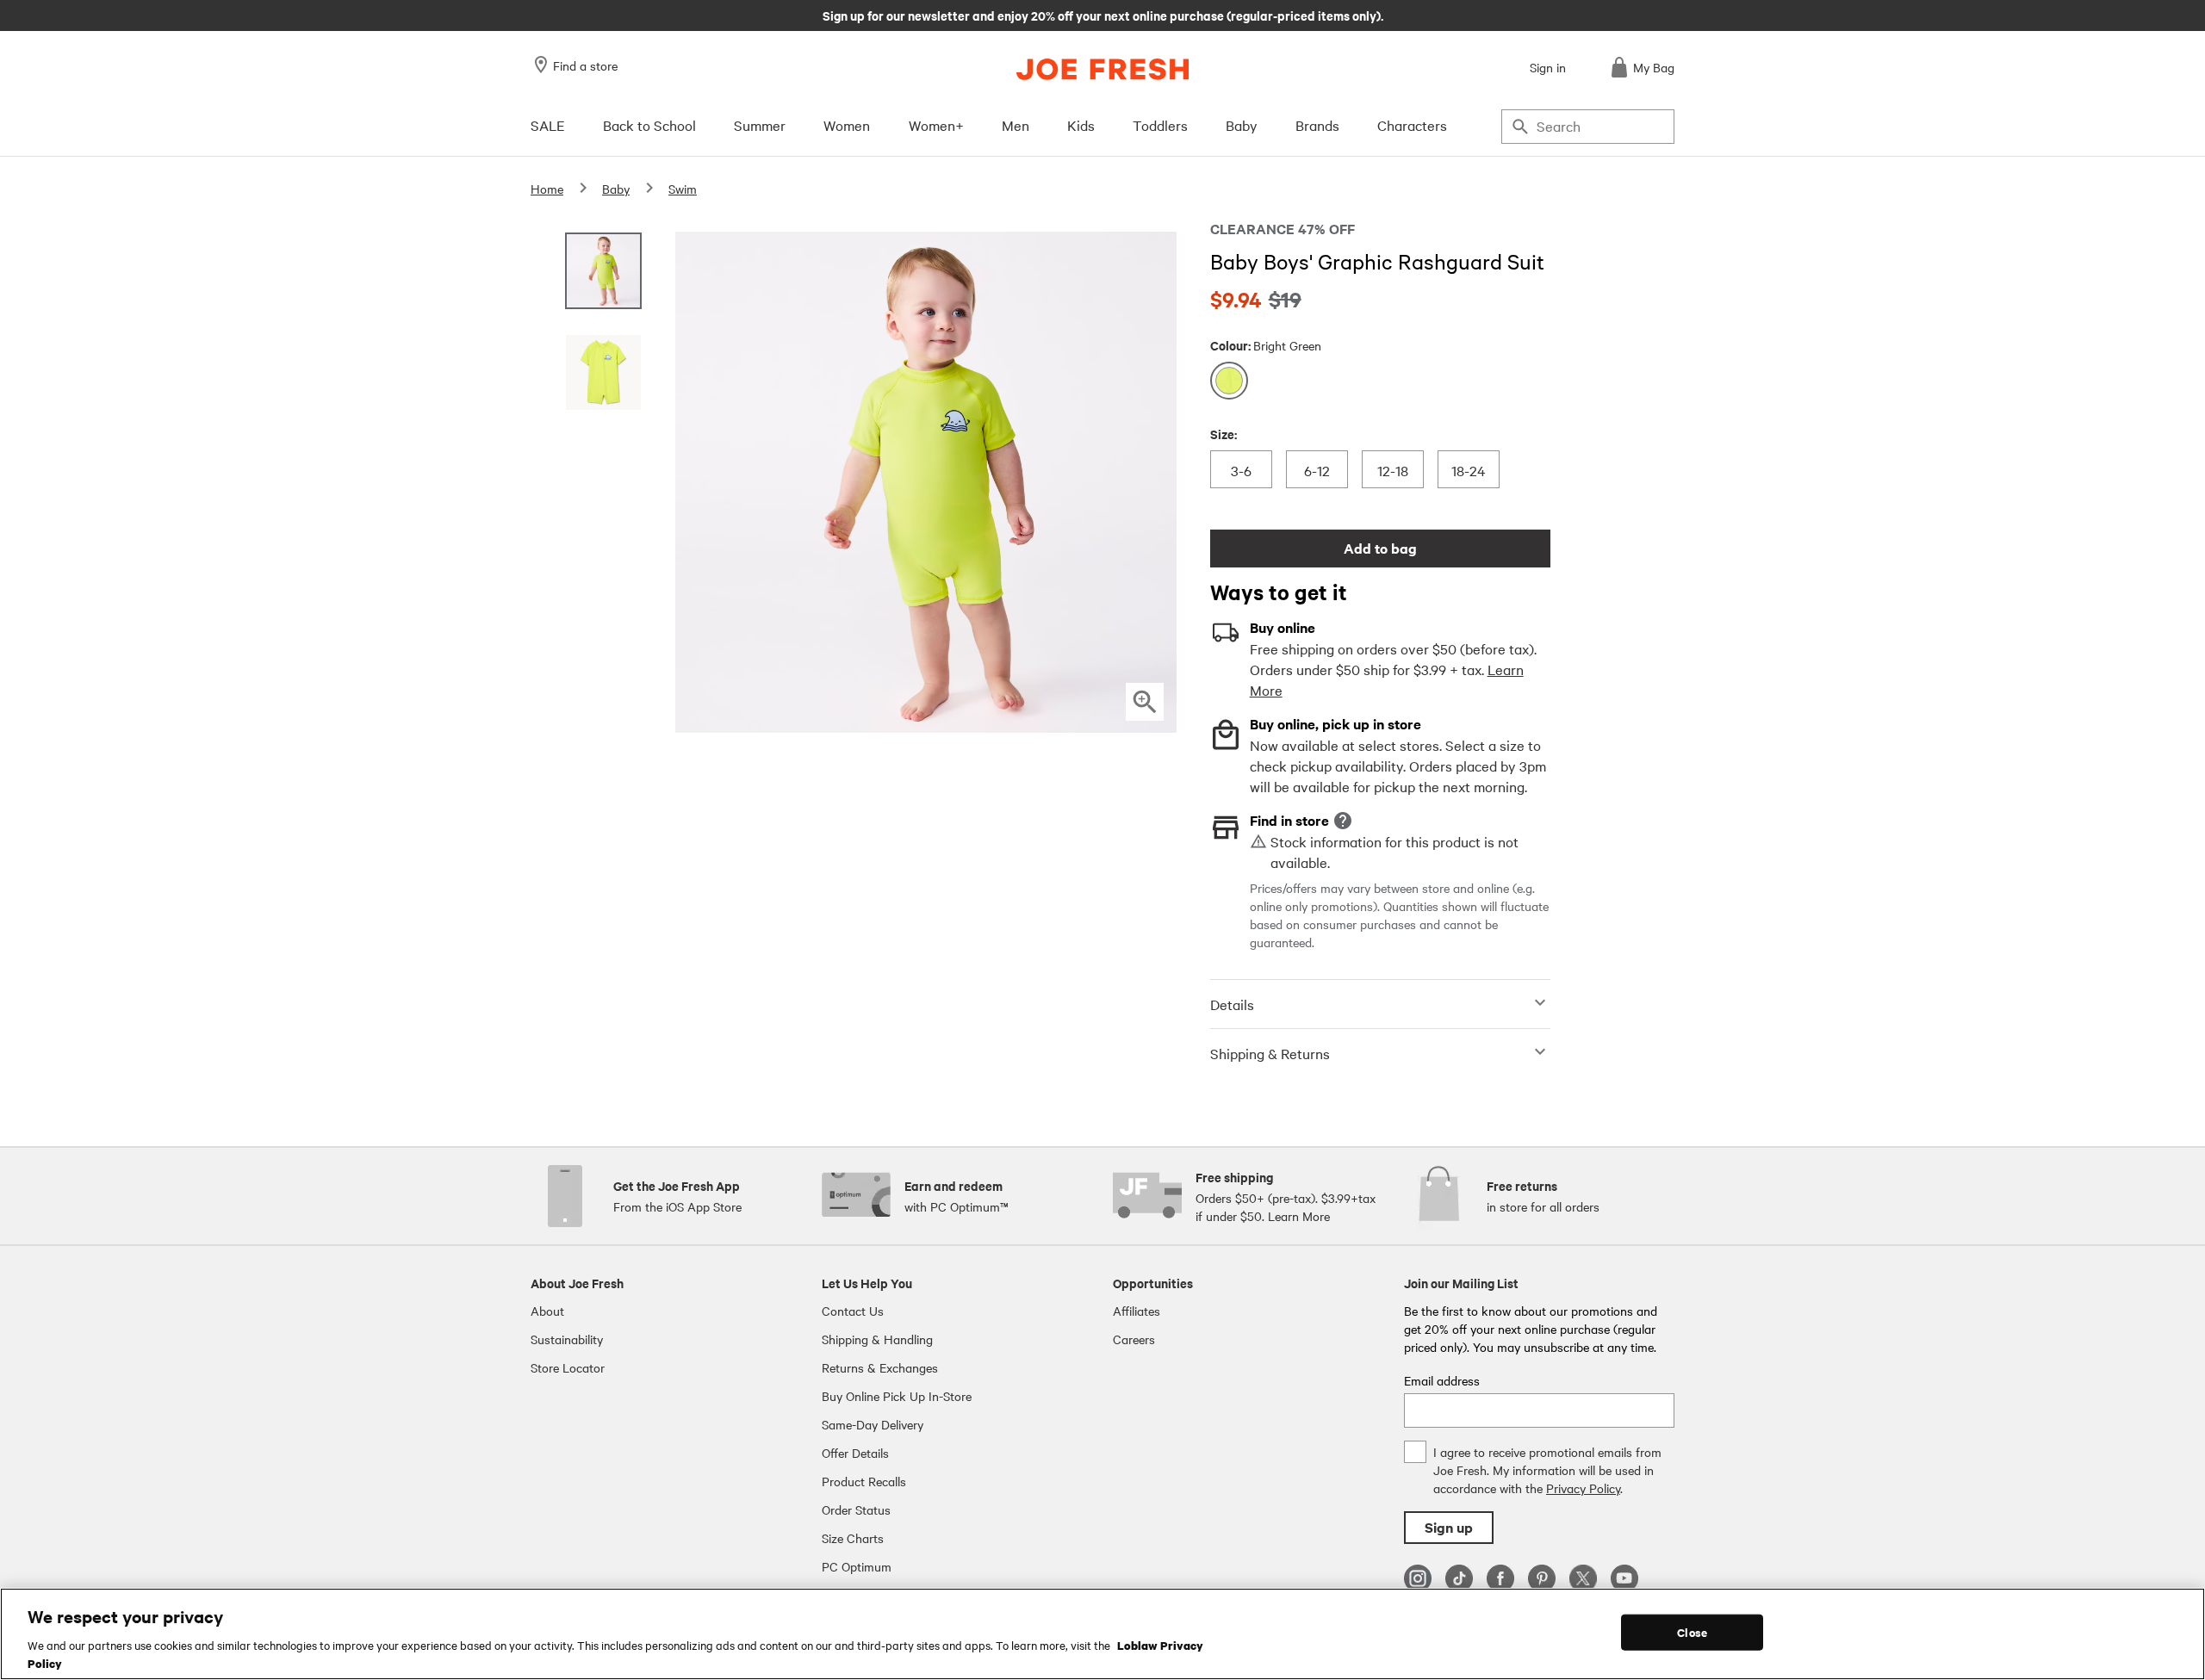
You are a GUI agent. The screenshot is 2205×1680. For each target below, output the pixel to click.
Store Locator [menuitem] (568, 1367)
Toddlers (1160, 125)
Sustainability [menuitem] (567, 1339)
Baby (1242, 125)
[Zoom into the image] (1145, 702)
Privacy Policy (1583, 1488)
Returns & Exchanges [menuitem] (880, 1367)
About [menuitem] (547, 1311)
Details (1232, 1004)
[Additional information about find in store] (1343, 821)
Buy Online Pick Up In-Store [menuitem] (897, 1396)
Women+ (936, 125)
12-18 (1392, 470)
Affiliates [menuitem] (1137, 1311)
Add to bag (1380, 548)
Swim (683, 189)
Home (547, 189)
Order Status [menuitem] (856, 1510)
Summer (760, 125)
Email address (1442, 1380)
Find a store (585, 65)
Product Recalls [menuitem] (864, 1481)
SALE (548, 125)
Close (1692, 1632)
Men (1016, 125)
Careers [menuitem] (1134, 1339)
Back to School (649, 125)
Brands (1317, 125)
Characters (1412, 125)
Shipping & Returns (1270, 1053)
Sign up (1449, 1527)
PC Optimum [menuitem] (857, 1566)
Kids (1081, 125)
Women (847, 125)
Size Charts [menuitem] (853, 1538)
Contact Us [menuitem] (853, 1311)
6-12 (1317, 470)
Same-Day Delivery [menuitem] (873, 1424)
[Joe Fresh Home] (1102, 69)
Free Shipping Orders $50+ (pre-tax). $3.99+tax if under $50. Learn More (1102, 15)
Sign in (1548, 67)
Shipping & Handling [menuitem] (877, 1339)
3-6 (1243, 470)
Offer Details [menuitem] (855, 1453)
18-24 (1468, 470)
